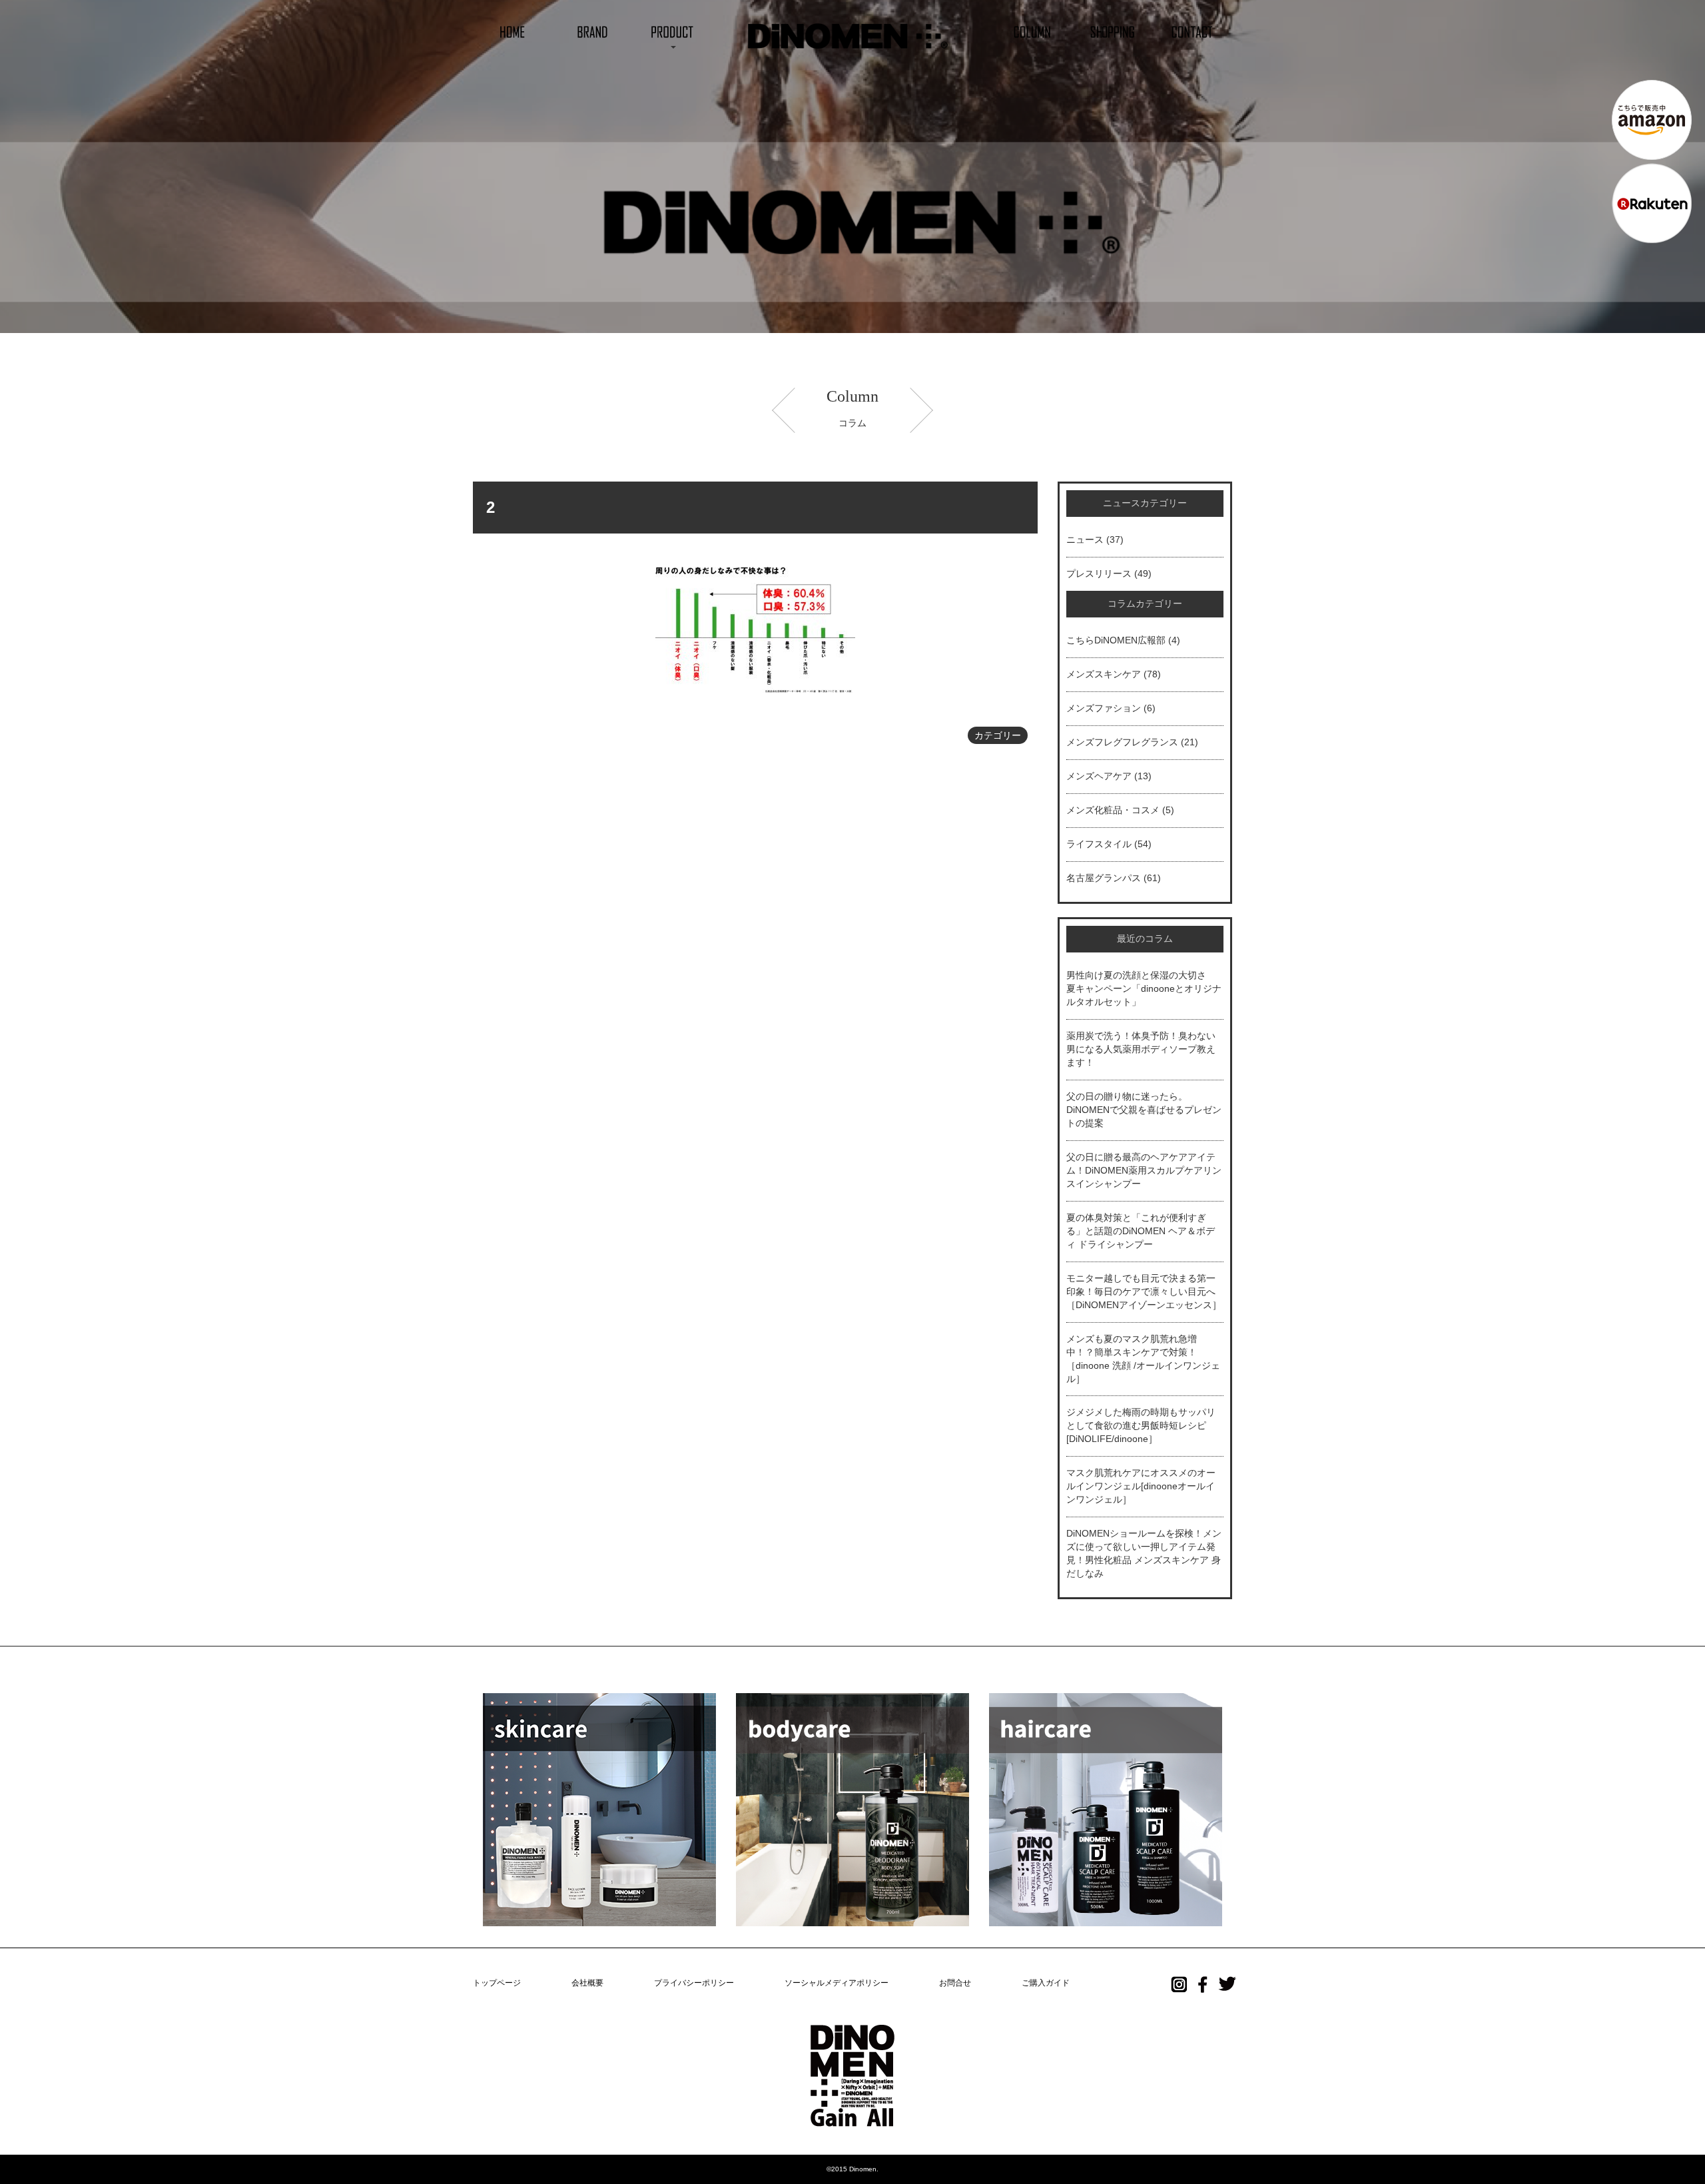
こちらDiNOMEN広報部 (1116, 640)
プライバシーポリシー (694, 1983)
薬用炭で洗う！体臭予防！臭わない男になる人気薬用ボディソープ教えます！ (1141, 1049)
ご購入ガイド (1046, 1983)
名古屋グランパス (1104, 878)
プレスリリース (1099, 573)
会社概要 (587, 1983)
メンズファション (1104, 708)
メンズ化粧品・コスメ (1113, 810)
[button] (673, 31)
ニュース (1085, 540)
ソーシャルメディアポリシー (837, 1983)
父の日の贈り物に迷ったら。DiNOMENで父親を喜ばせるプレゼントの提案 (1144, 1110)
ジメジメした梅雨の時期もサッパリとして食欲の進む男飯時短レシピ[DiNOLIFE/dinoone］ (1141, 1425)
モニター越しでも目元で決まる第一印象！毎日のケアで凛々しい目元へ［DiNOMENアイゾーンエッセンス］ (1144, 1291)
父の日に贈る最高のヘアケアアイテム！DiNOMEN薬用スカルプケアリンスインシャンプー (1144, 1170)
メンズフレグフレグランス (1122, 742)
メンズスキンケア (1104, 674)
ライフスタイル (1099, 844)
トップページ (497, 1983)
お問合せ (955, 1983)
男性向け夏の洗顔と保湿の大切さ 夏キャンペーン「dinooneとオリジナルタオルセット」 (1144, 988)
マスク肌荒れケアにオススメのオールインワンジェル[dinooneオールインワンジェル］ (1141, 1486)
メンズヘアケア (1099, 776)
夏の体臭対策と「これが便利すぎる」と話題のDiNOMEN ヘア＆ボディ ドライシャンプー (1141, 1231)
